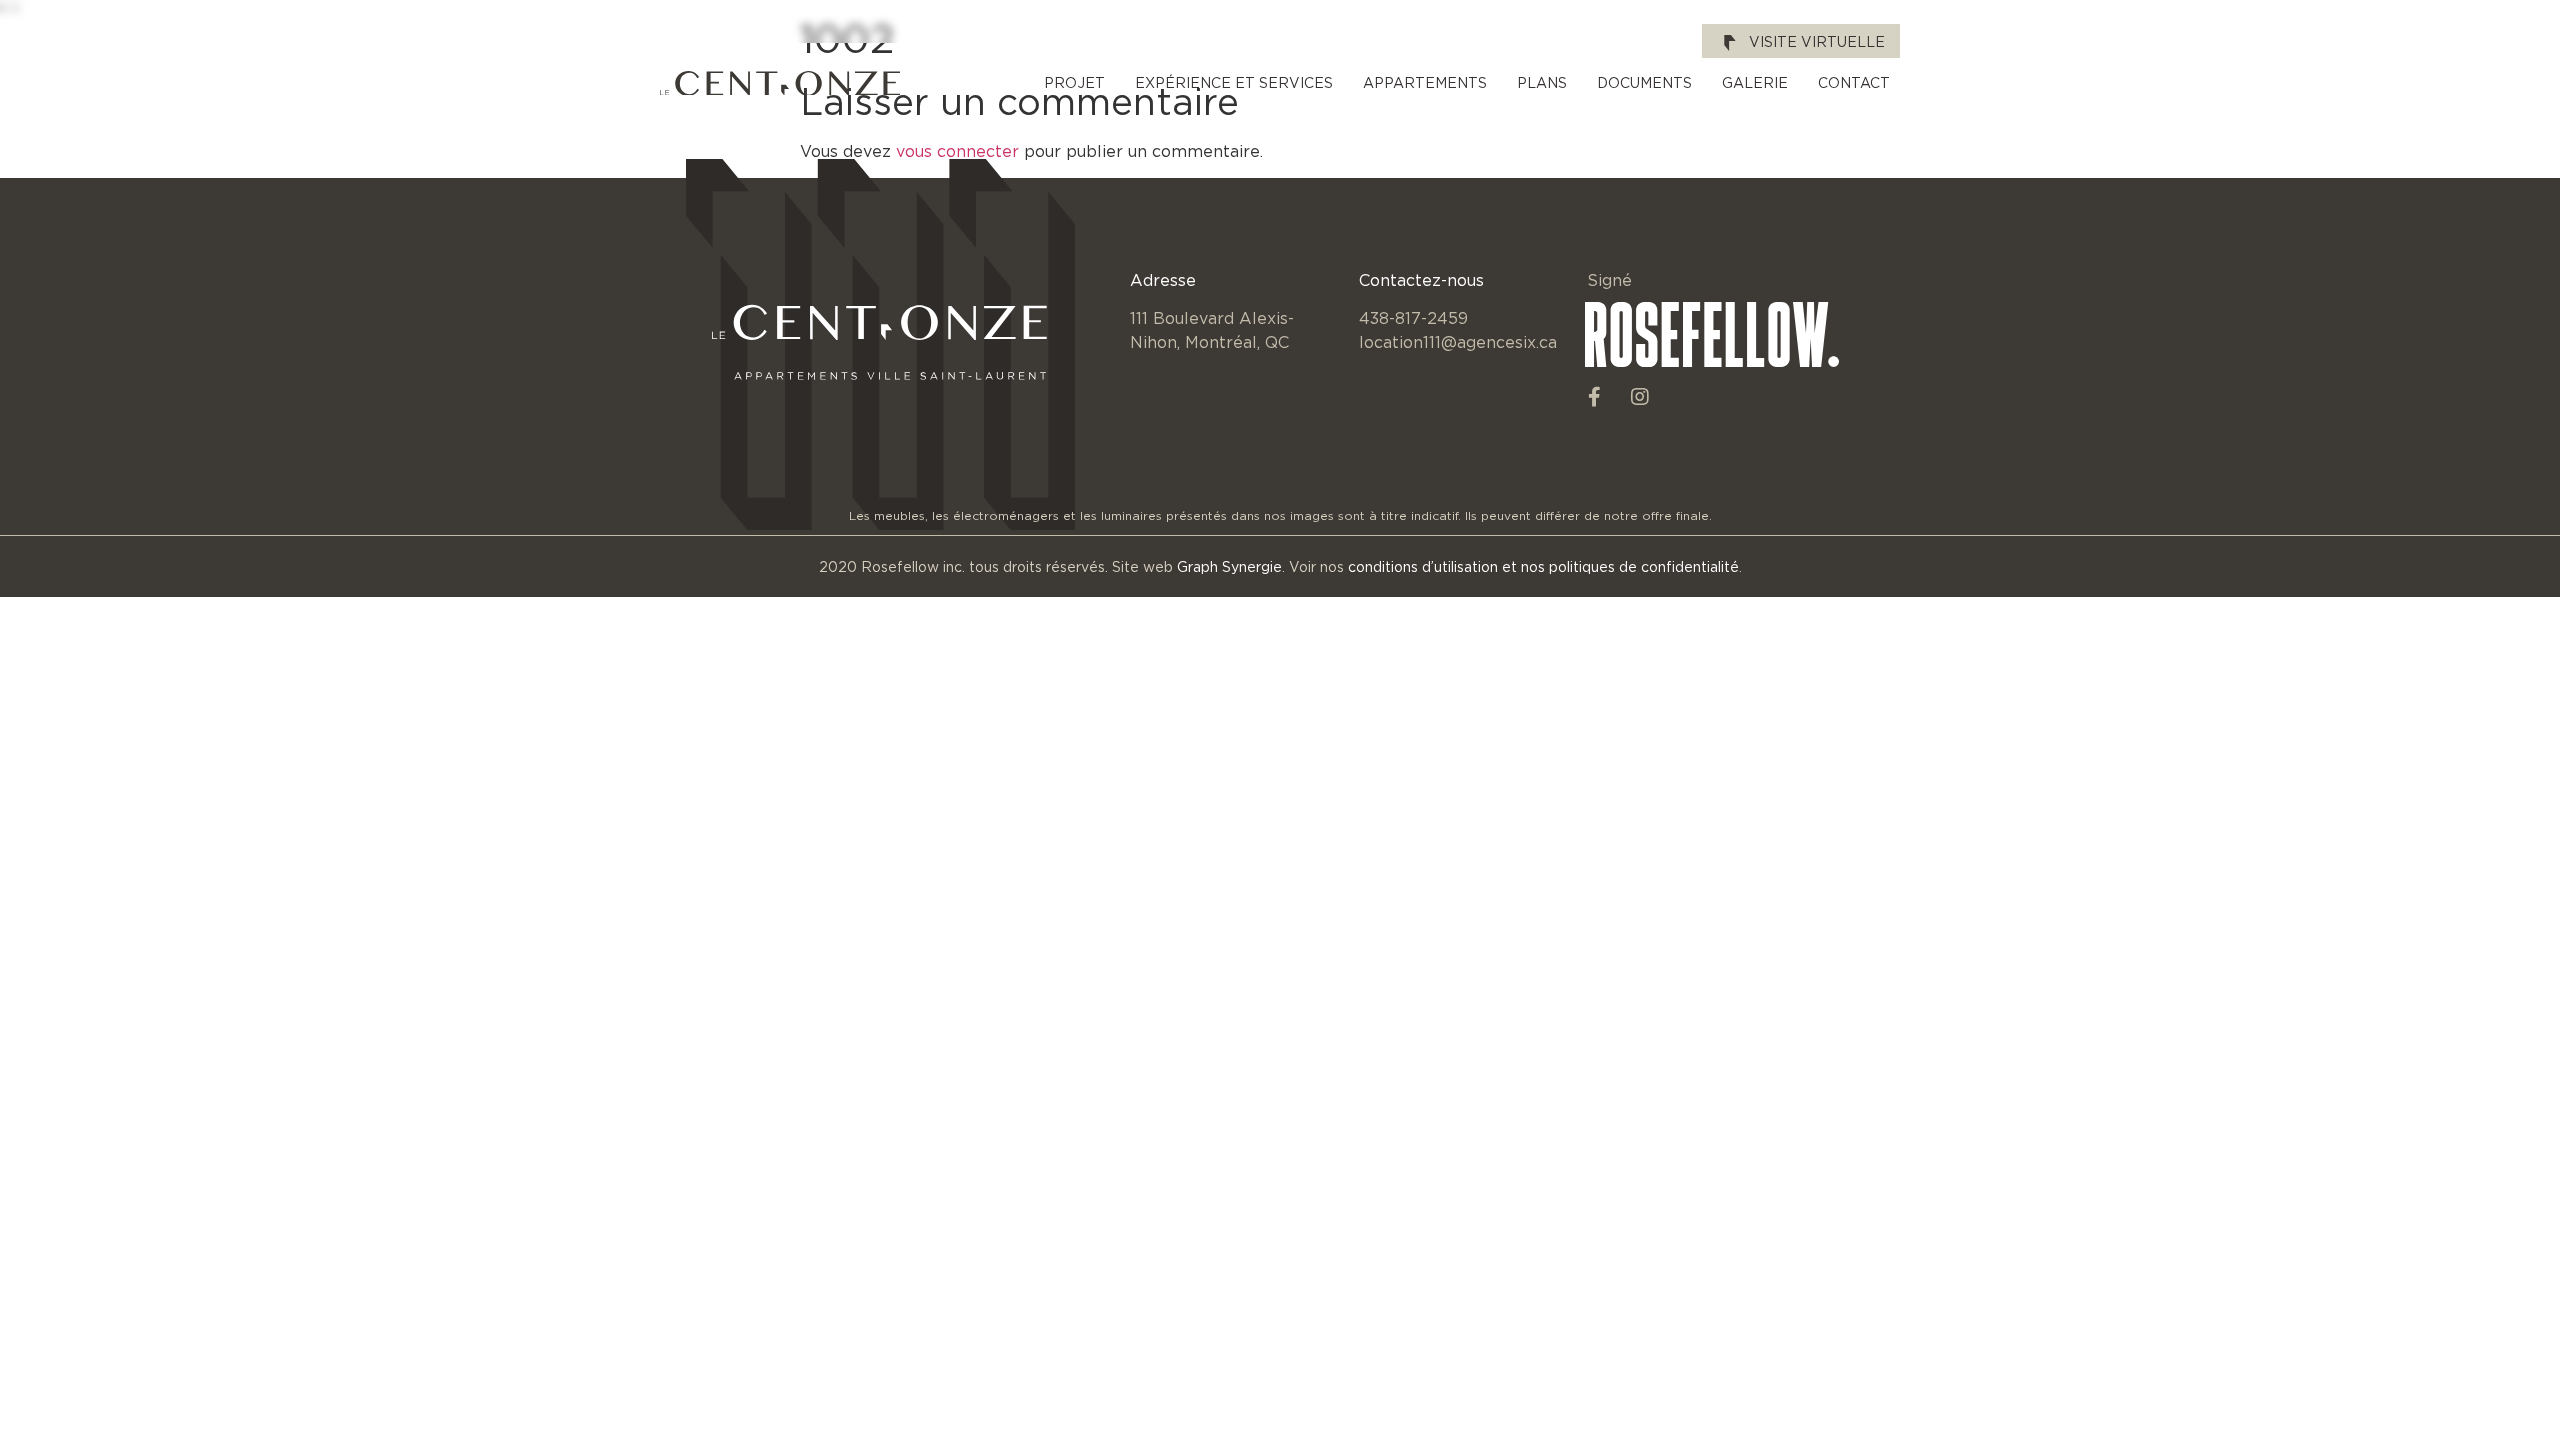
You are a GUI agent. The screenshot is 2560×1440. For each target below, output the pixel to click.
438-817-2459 (1413, 318)
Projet (1074, 82)
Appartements (1425, 82)
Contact (1854, 82)
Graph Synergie (1229, 566)
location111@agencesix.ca (1458, 342)
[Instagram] (1640, 397)
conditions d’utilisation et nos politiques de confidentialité (1543, 566)
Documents (1644, 82)
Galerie (1755, 82)
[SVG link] (780, 83)
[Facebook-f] (1595, 397)
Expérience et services (1234, 82)
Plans (1542, 82)
